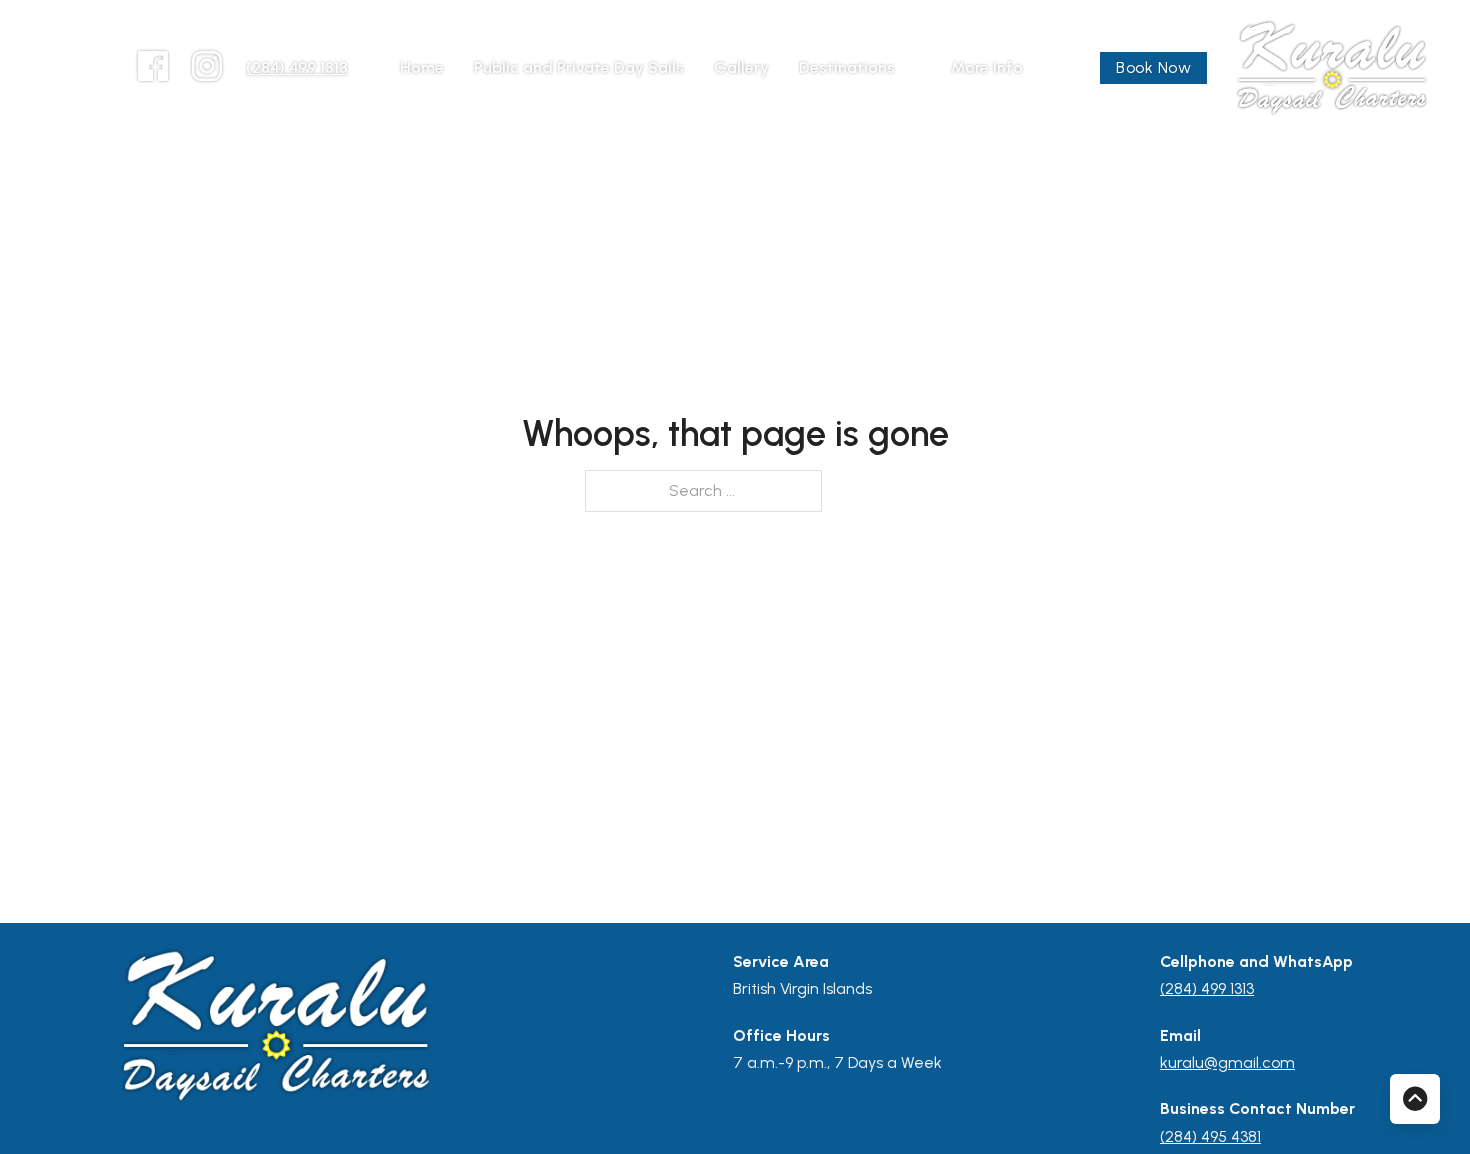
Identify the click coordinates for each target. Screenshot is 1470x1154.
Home (422, 67)
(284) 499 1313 (297, 67)
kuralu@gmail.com (1227, 1062)
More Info (987, 67)
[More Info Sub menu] (1041, 68)
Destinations (847, 67)
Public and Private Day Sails (579, 67)
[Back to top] (1415, 1099)
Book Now (1153, 67)
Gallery (741, 67)
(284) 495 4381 (1210, 1136)
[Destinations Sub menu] (913, 68)
